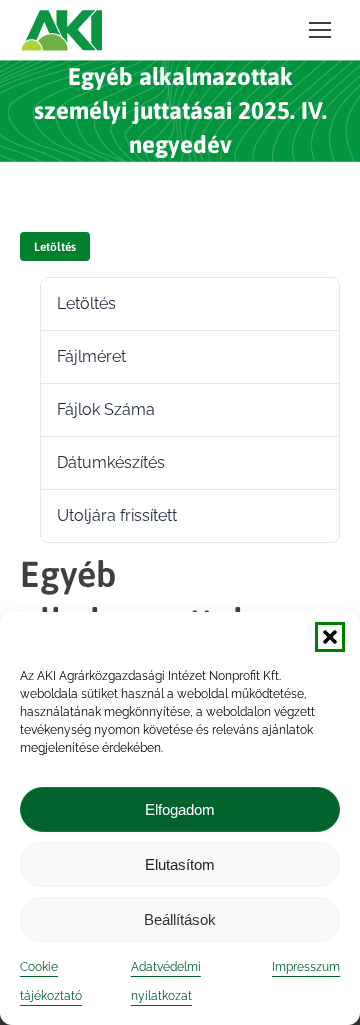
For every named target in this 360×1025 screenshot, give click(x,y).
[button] (330, 637)
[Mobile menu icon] (320, 30)
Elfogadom (180, 809)
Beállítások (180, 919)
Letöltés (55, 247)
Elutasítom (180, 864)
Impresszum (306, 967)
